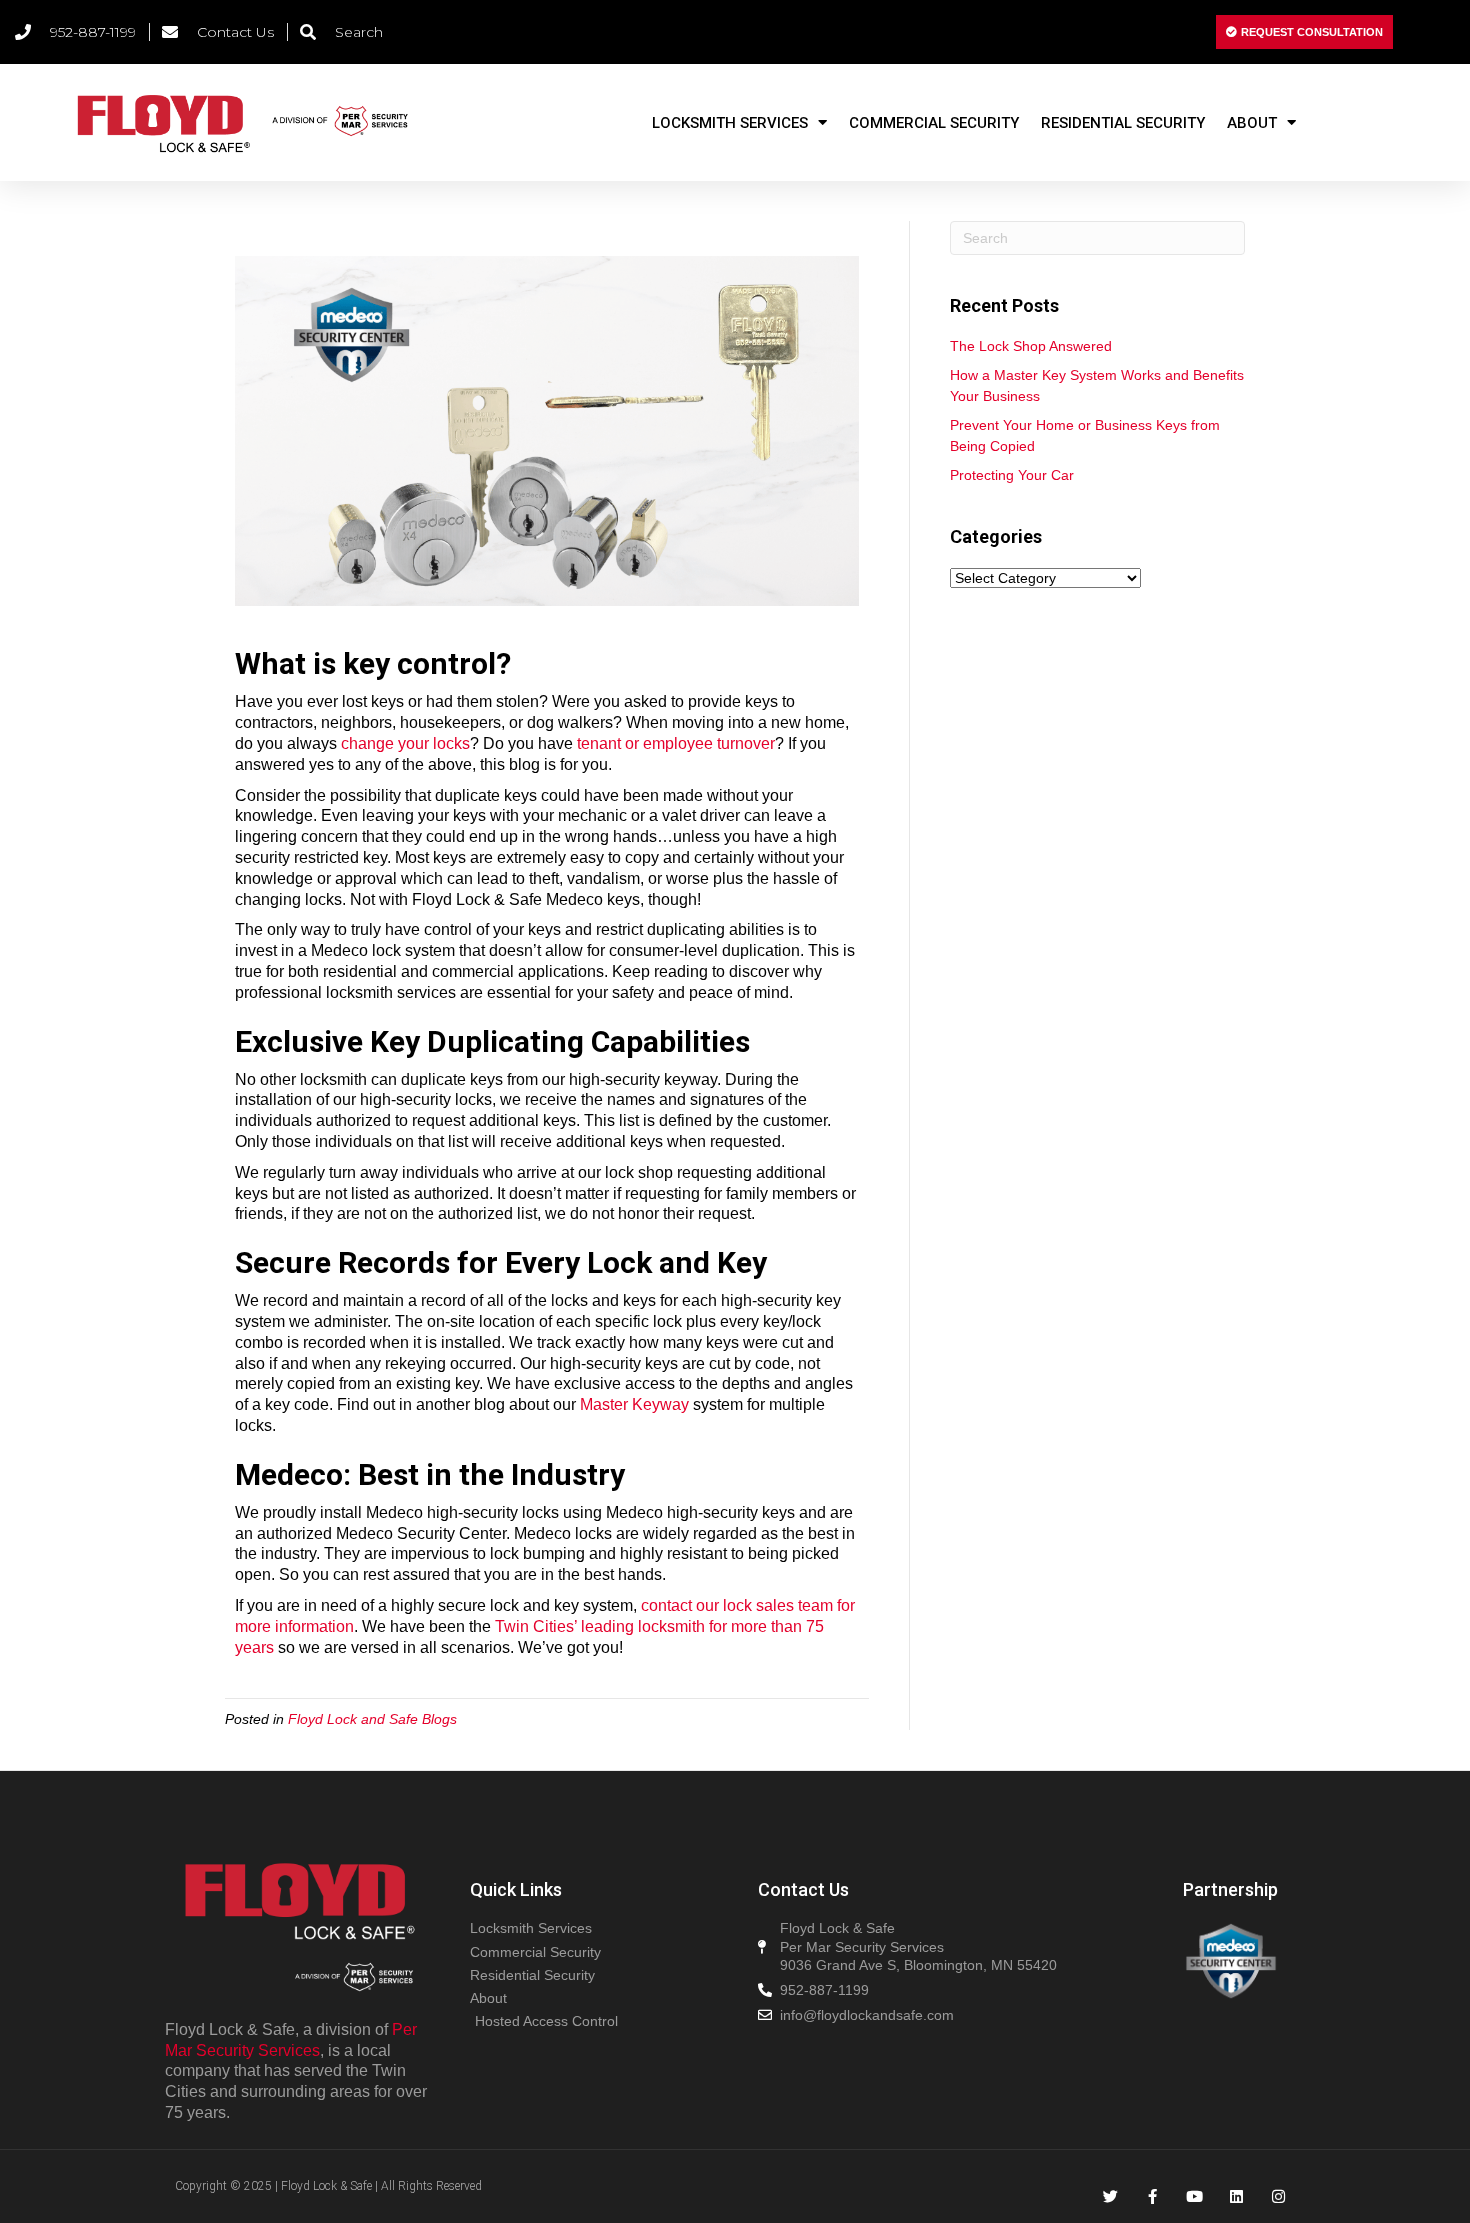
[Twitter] (1110, 2196)
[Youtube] (1194, 2196)
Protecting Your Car (1012, 475)
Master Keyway (634, 1404)
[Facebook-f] (1152, 2196)
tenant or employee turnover (676, 743)
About (1252, 123)
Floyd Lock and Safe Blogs (372, 1719)
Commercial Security (934, 123)
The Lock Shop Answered (1031, 346)
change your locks (405, 743)
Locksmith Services (730, 123)
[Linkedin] (1236, 2196)
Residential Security (1123, 123)
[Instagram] (1278, 2196)
